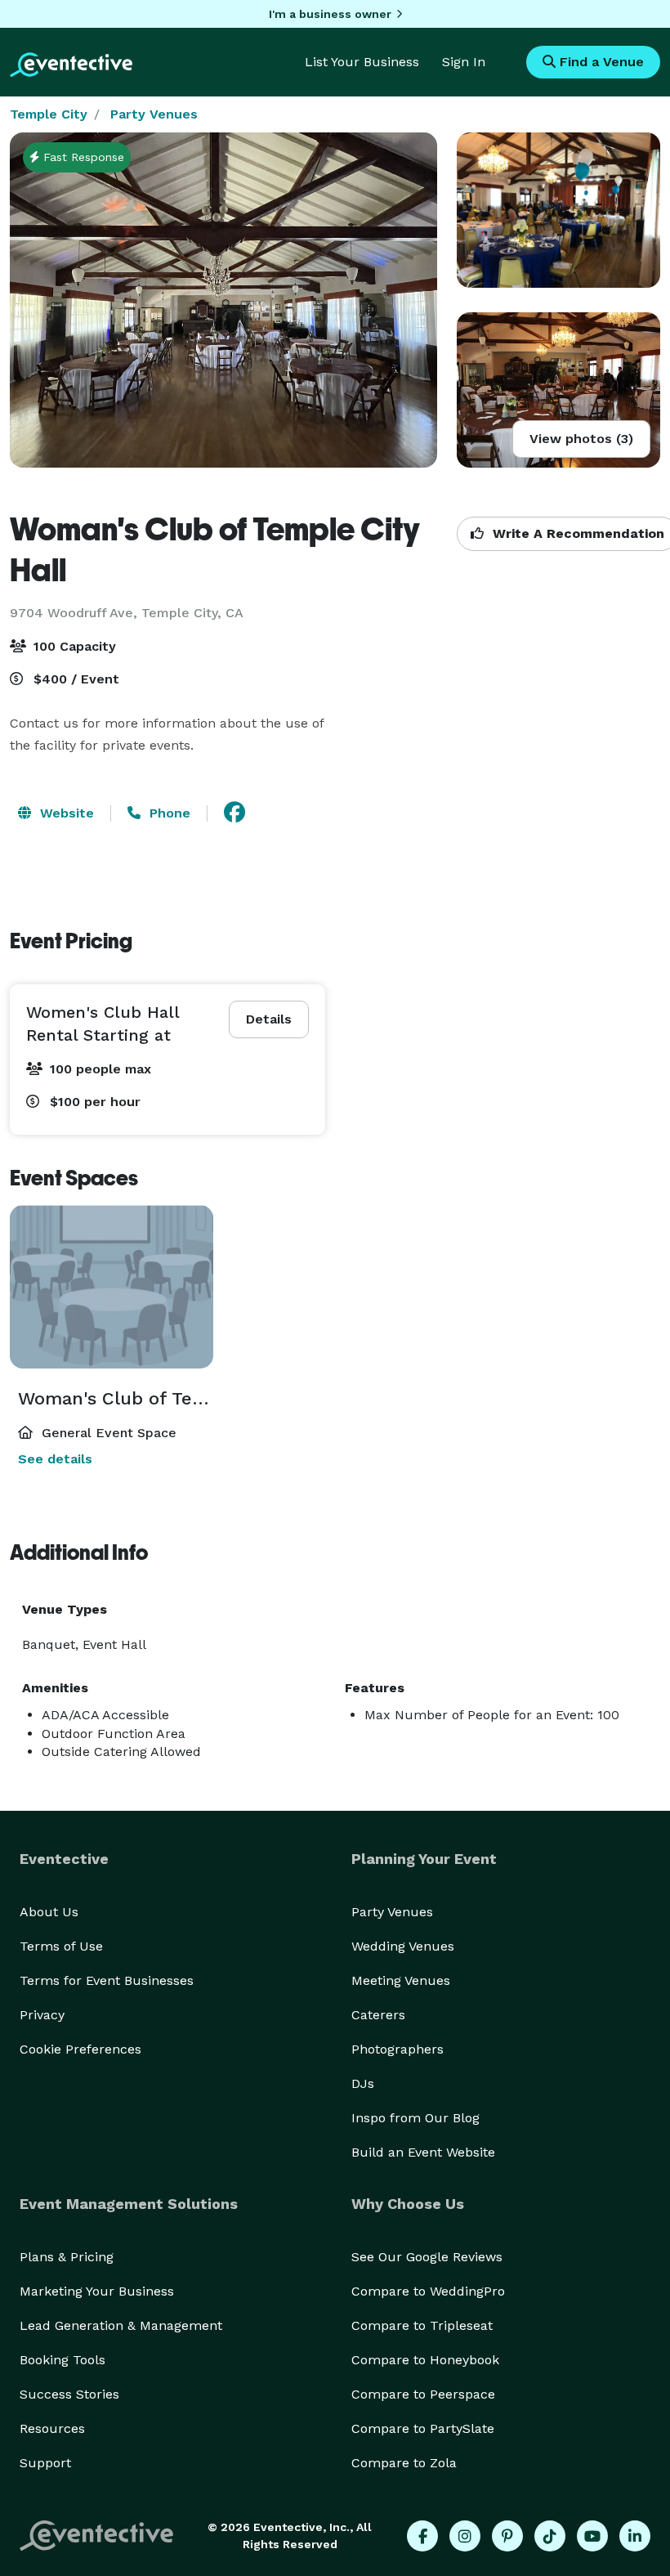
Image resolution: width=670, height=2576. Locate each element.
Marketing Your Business (97, 2291)
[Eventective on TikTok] (550, 2536)
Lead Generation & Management (121, 2325)
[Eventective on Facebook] (422, 2536)
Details (269, 1019)
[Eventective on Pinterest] (507, 2536)
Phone (168, 813)
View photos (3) (581, 439)
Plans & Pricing (67, 2257)
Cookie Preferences (80, 2049)
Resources (52, 2428)
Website (65, 813)
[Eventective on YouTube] (592, 2536)
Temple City (49, 114)
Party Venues (154, 114)
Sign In (464, 62)
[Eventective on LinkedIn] (635, 2536)
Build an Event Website (423, 2152)
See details (55, 1459)
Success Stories (69, 2394)
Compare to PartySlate (423, 2428)
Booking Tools (63, 2360)
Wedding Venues (403, 1946)
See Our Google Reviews (427, 2257)
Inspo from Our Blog (415, 2118)
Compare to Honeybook (425, 2360)
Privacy (42, 2015)
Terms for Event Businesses (107, 1980)
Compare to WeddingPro (428, 2291)
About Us (49, 1912)
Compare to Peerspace (423, 2394)
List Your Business (362, 62)
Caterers (378, 2015)
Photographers (398, 2049)
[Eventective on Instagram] (465, 2536)
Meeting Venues (401, 1980)
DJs (363, 2083)
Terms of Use (61, 1946)
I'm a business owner (330, 14)
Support (45, 2463)
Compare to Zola (404, 2463)
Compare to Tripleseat (422, 2325)
